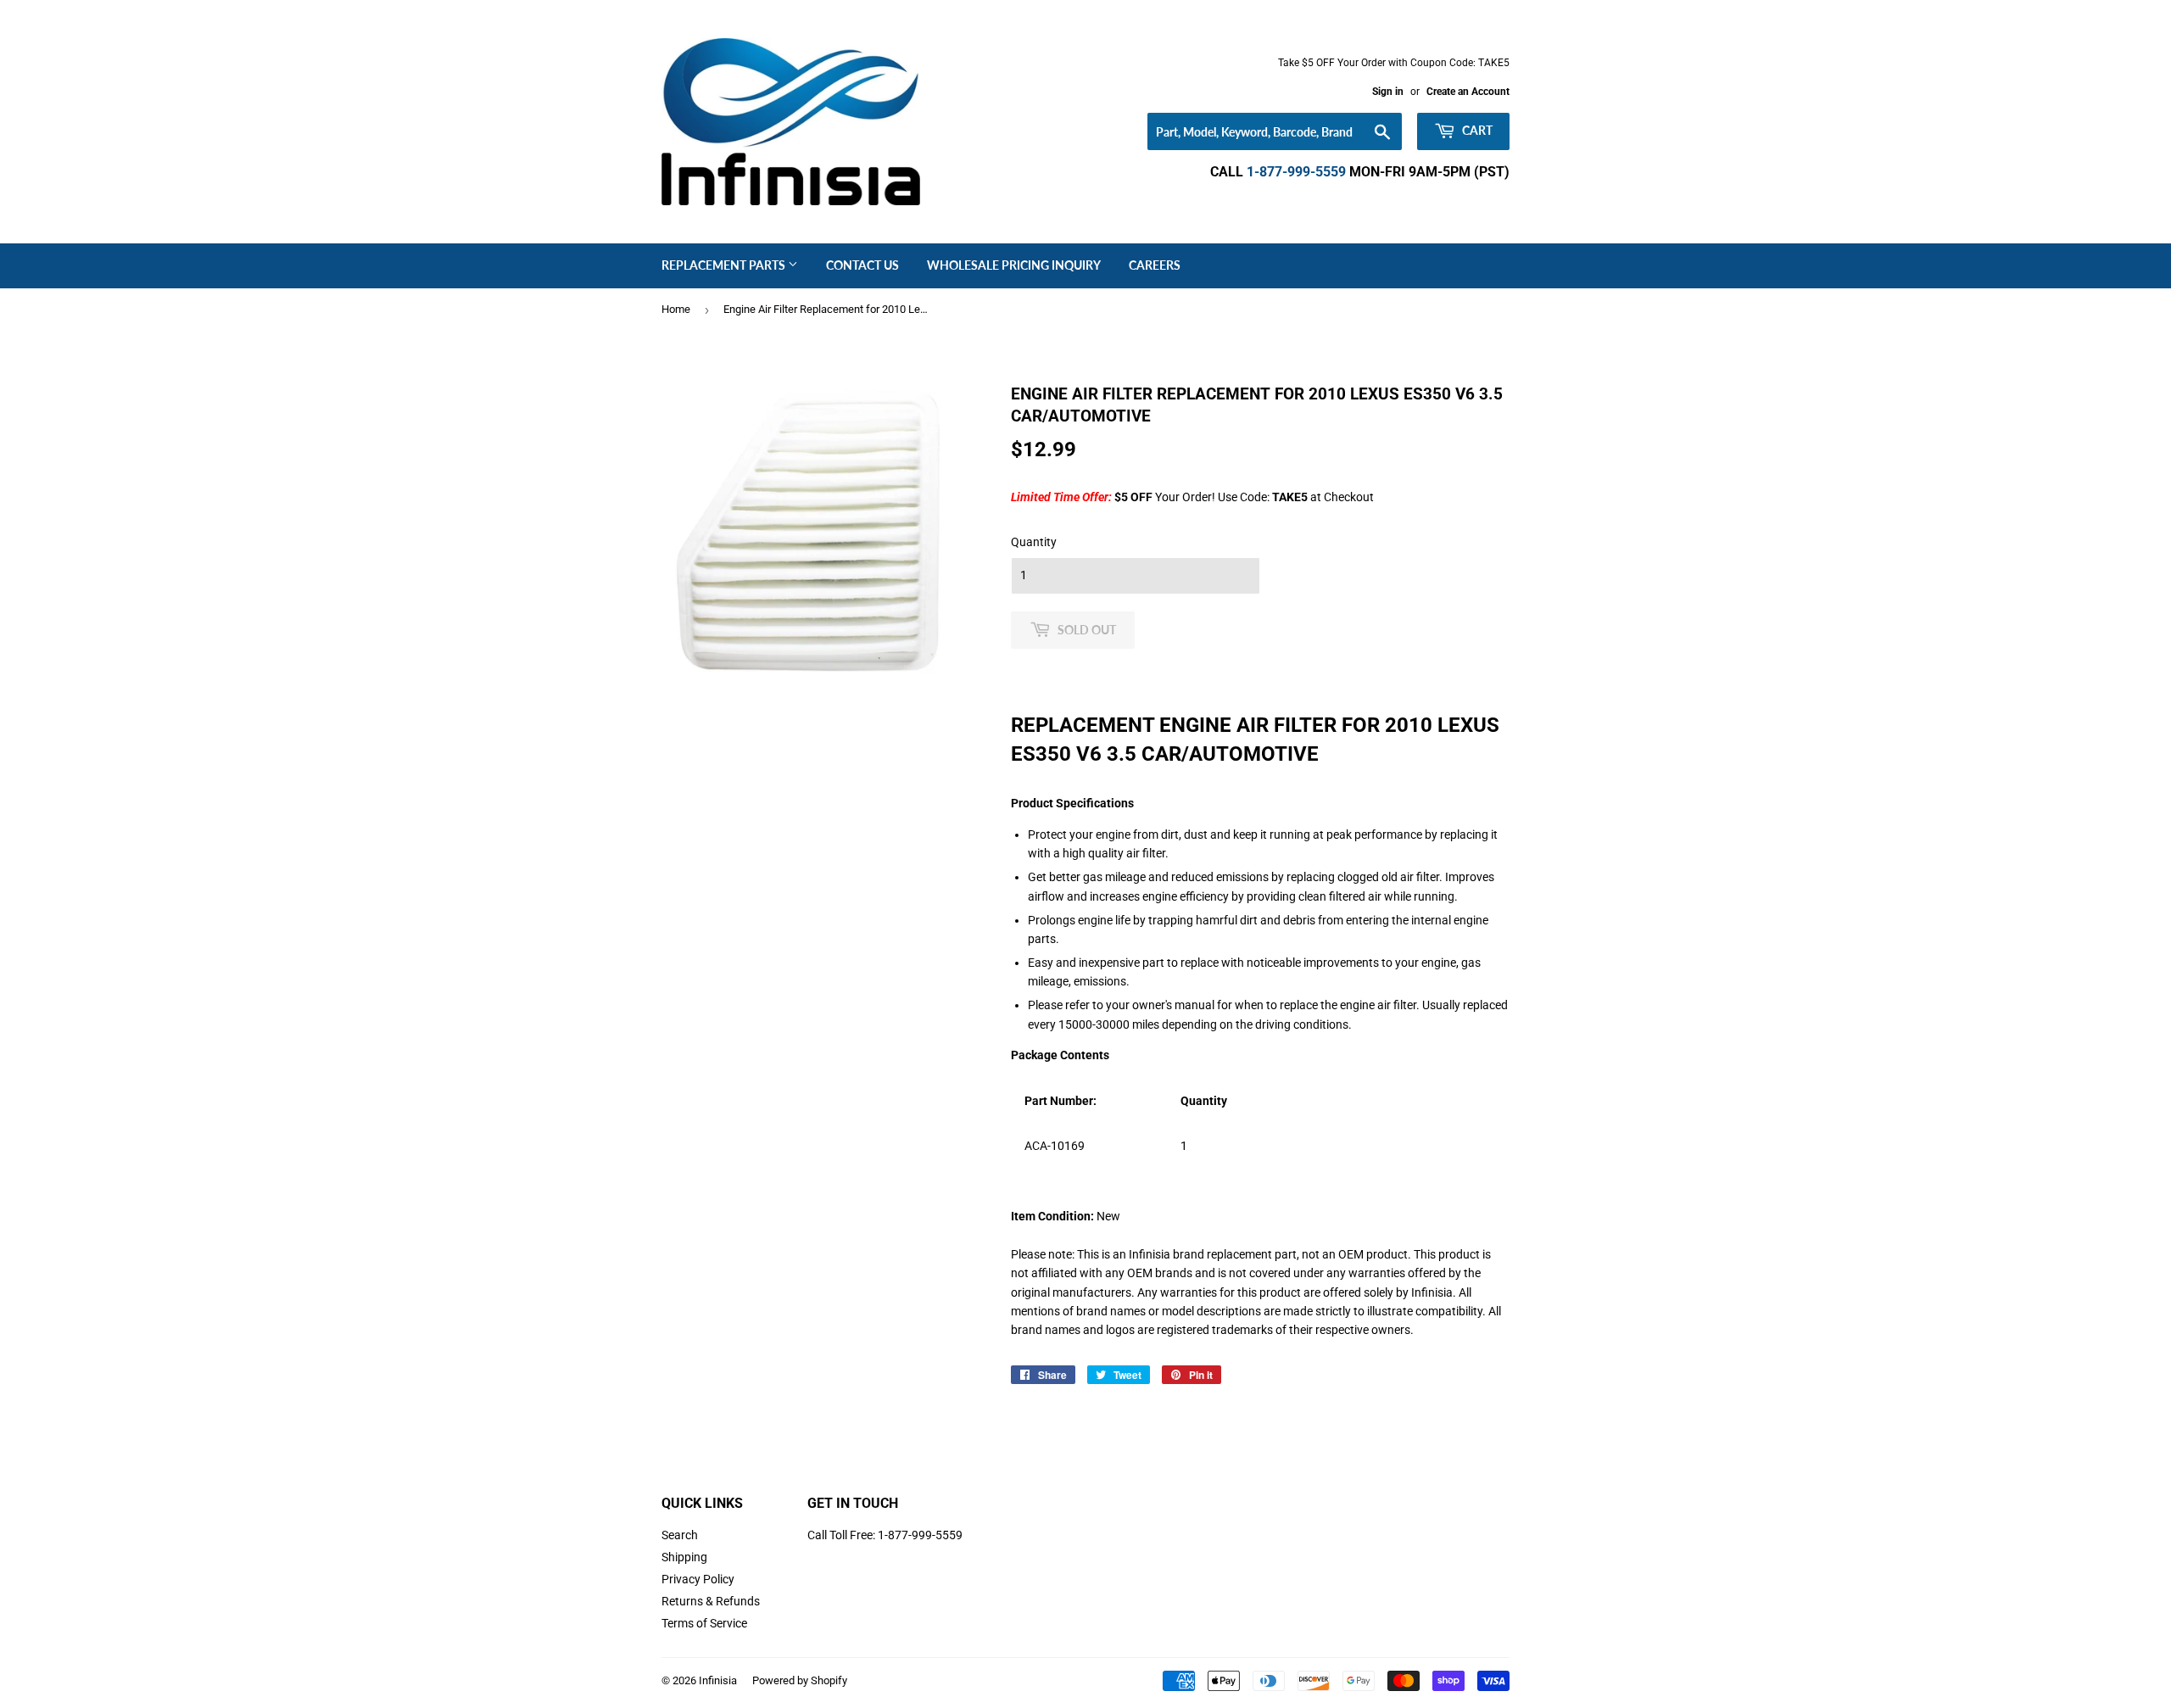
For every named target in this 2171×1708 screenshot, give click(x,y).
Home (676, 309)
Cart (1476, 130)
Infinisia (718, 1680)
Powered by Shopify (800, 1680)
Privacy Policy (698, 1579)
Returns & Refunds (711, 1601)
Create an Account (1468, 92)
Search (680, 1535)
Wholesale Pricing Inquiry (1014, 265)
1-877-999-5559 (1296, 172)
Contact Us (862, 265)
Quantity (1034, 542)
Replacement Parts (725, 265)
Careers (1155, 265)
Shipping (684, 1557)
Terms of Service (704, 1623)
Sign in (1388, 92)
